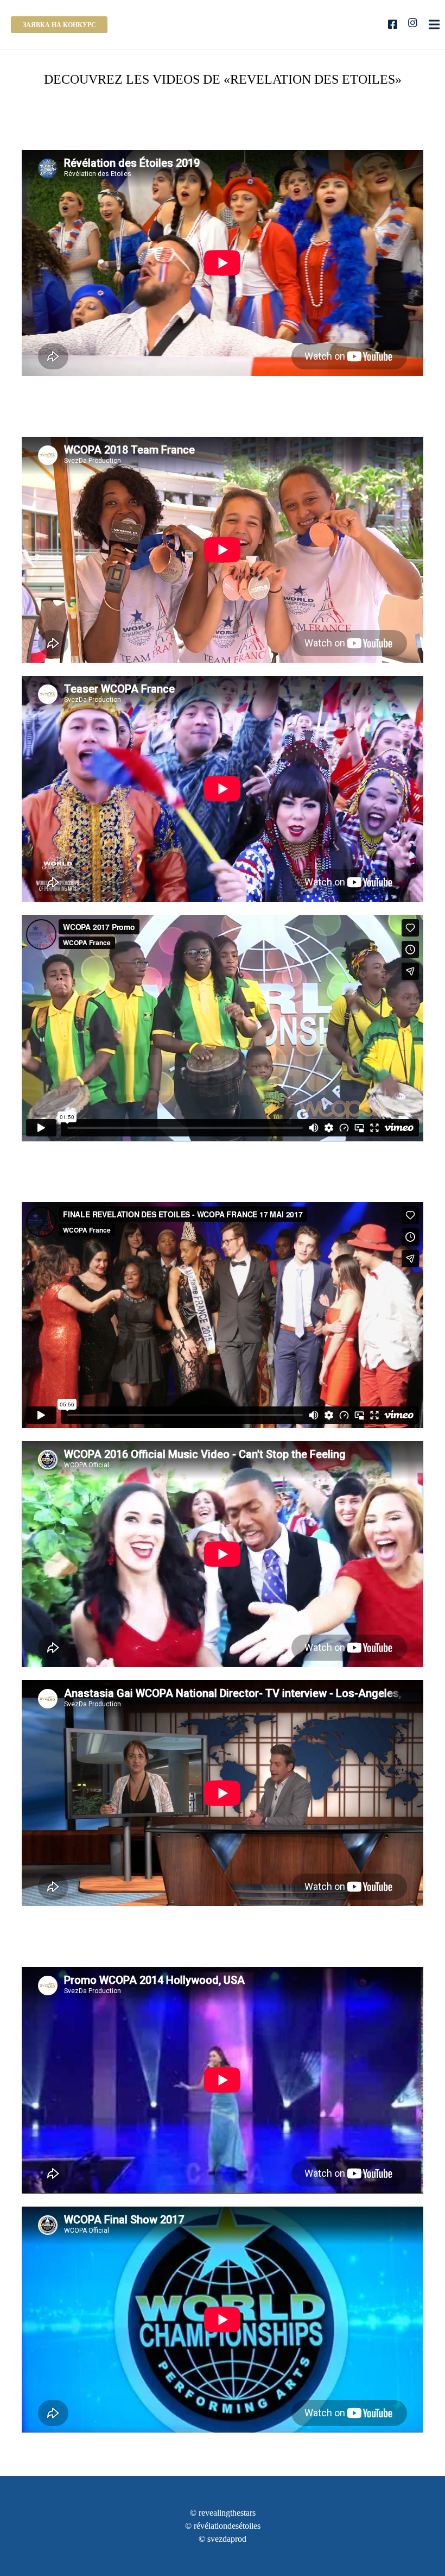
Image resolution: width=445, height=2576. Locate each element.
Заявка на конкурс (59, 25)
